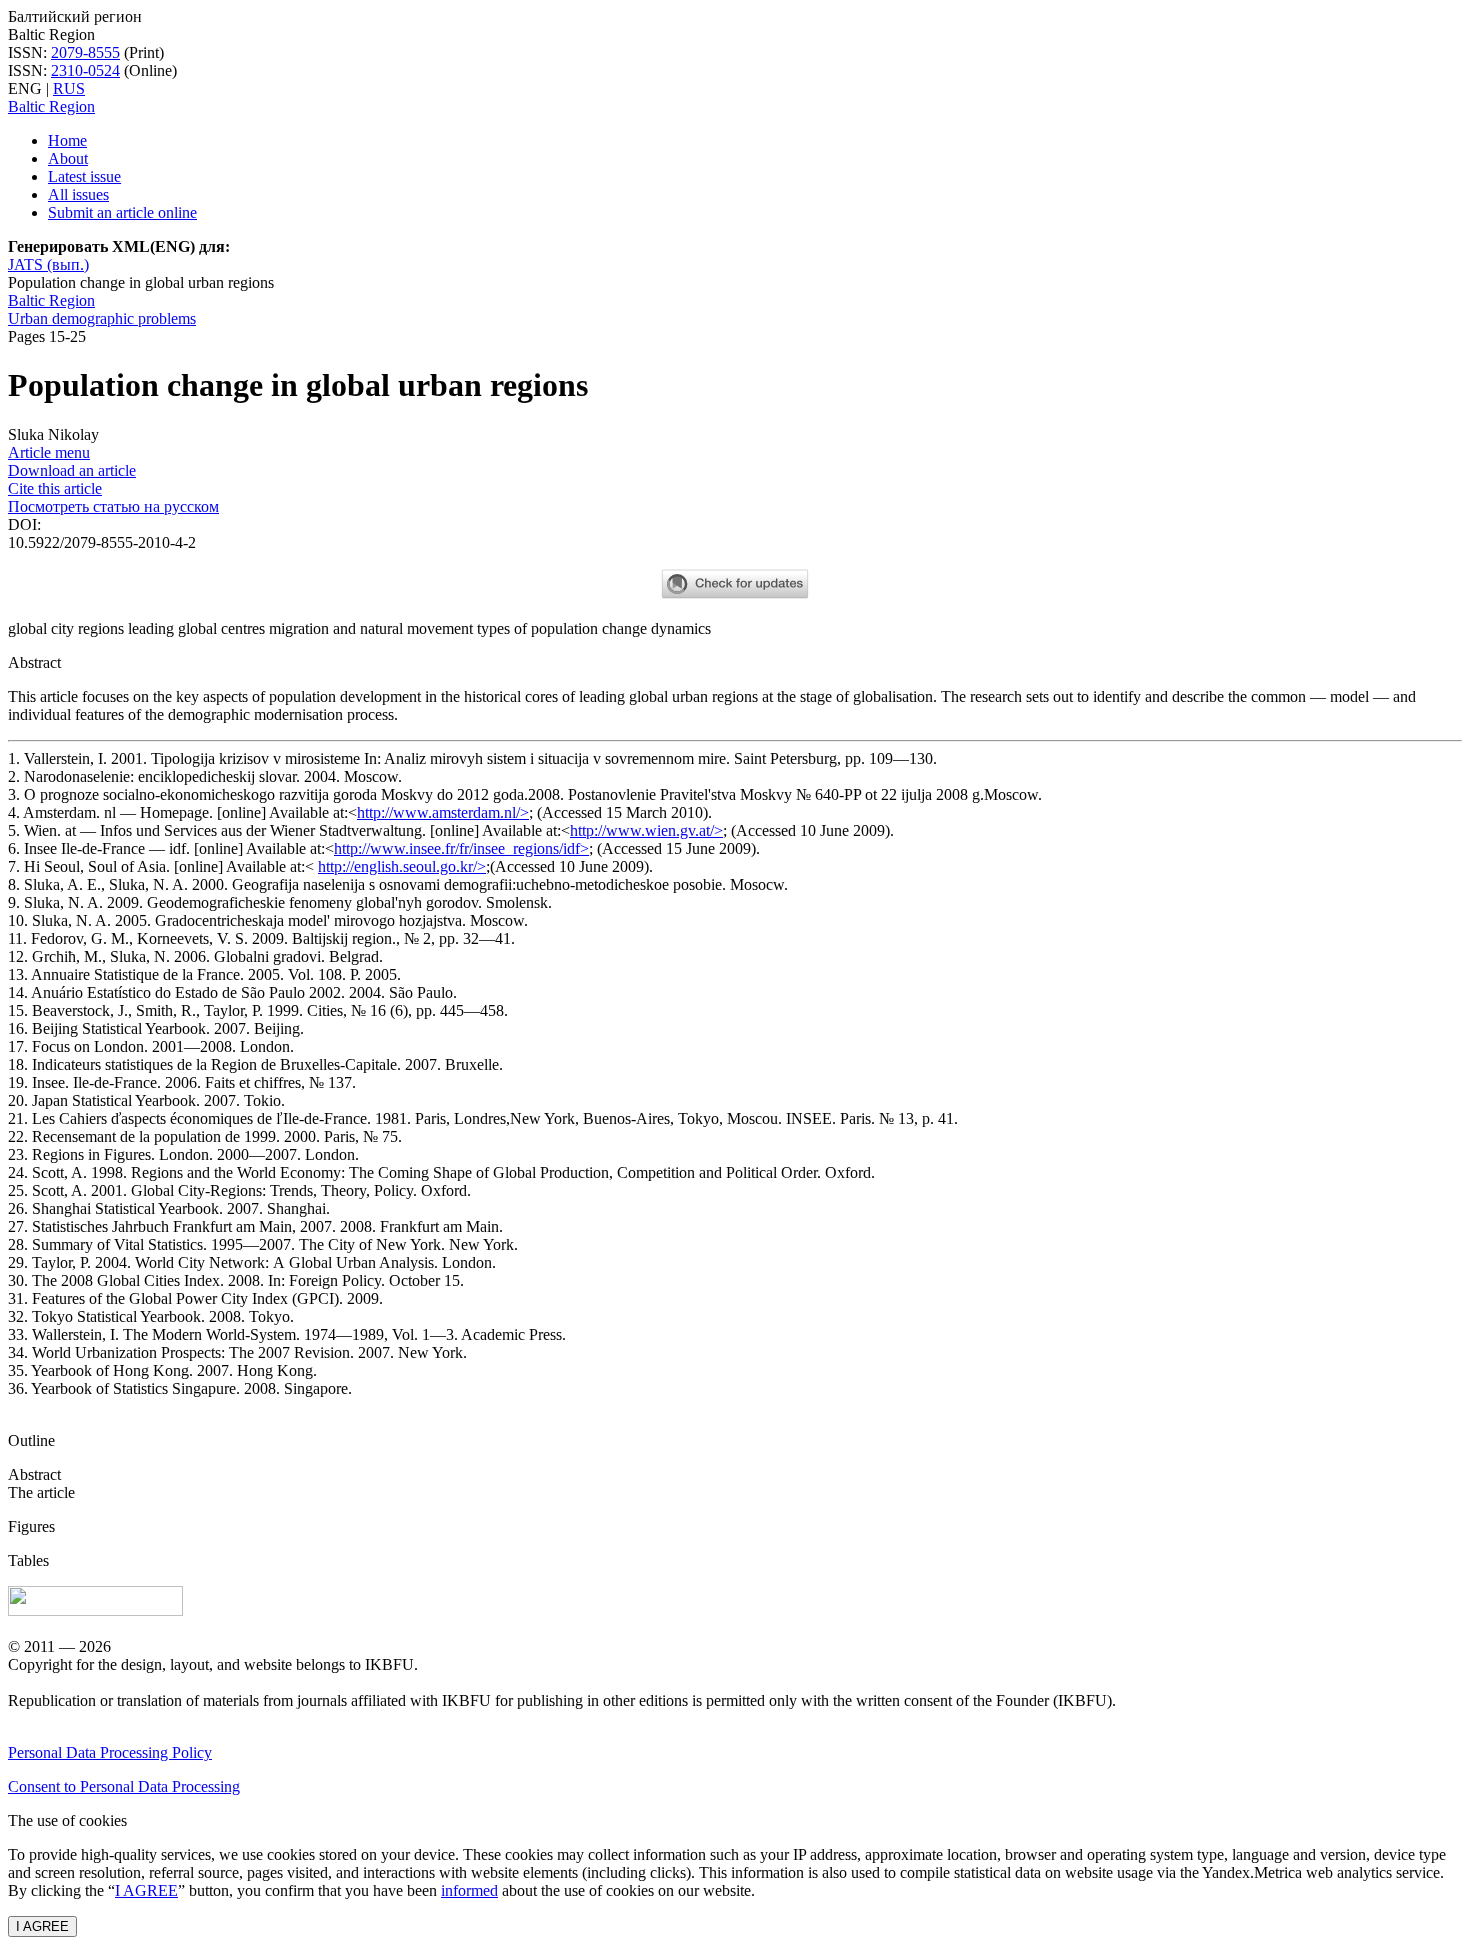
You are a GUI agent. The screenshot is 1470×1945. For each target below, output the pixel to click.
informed (469, 1890)
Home (67, 140)
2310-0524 (85, 70)
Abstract (34, 1474)
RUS (69, 88)
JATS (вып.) (48, 264)
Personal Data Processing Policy (110, 1752)
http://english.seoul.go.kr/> (402, 866)
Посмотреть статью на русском (113, 506)
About (68, 158)
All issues (78, 194)
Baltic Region (51, 106)
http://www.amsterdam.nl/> (443, 812)
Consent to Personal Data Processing (124, 1786)
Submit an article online (122, 212)
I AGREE (146, 1890)
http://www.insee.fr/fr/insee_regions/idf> (461, 848)
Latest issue (84, 176)
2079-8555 (85, 52)
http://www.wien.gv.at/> (646, 830)
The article (41, 1492)
